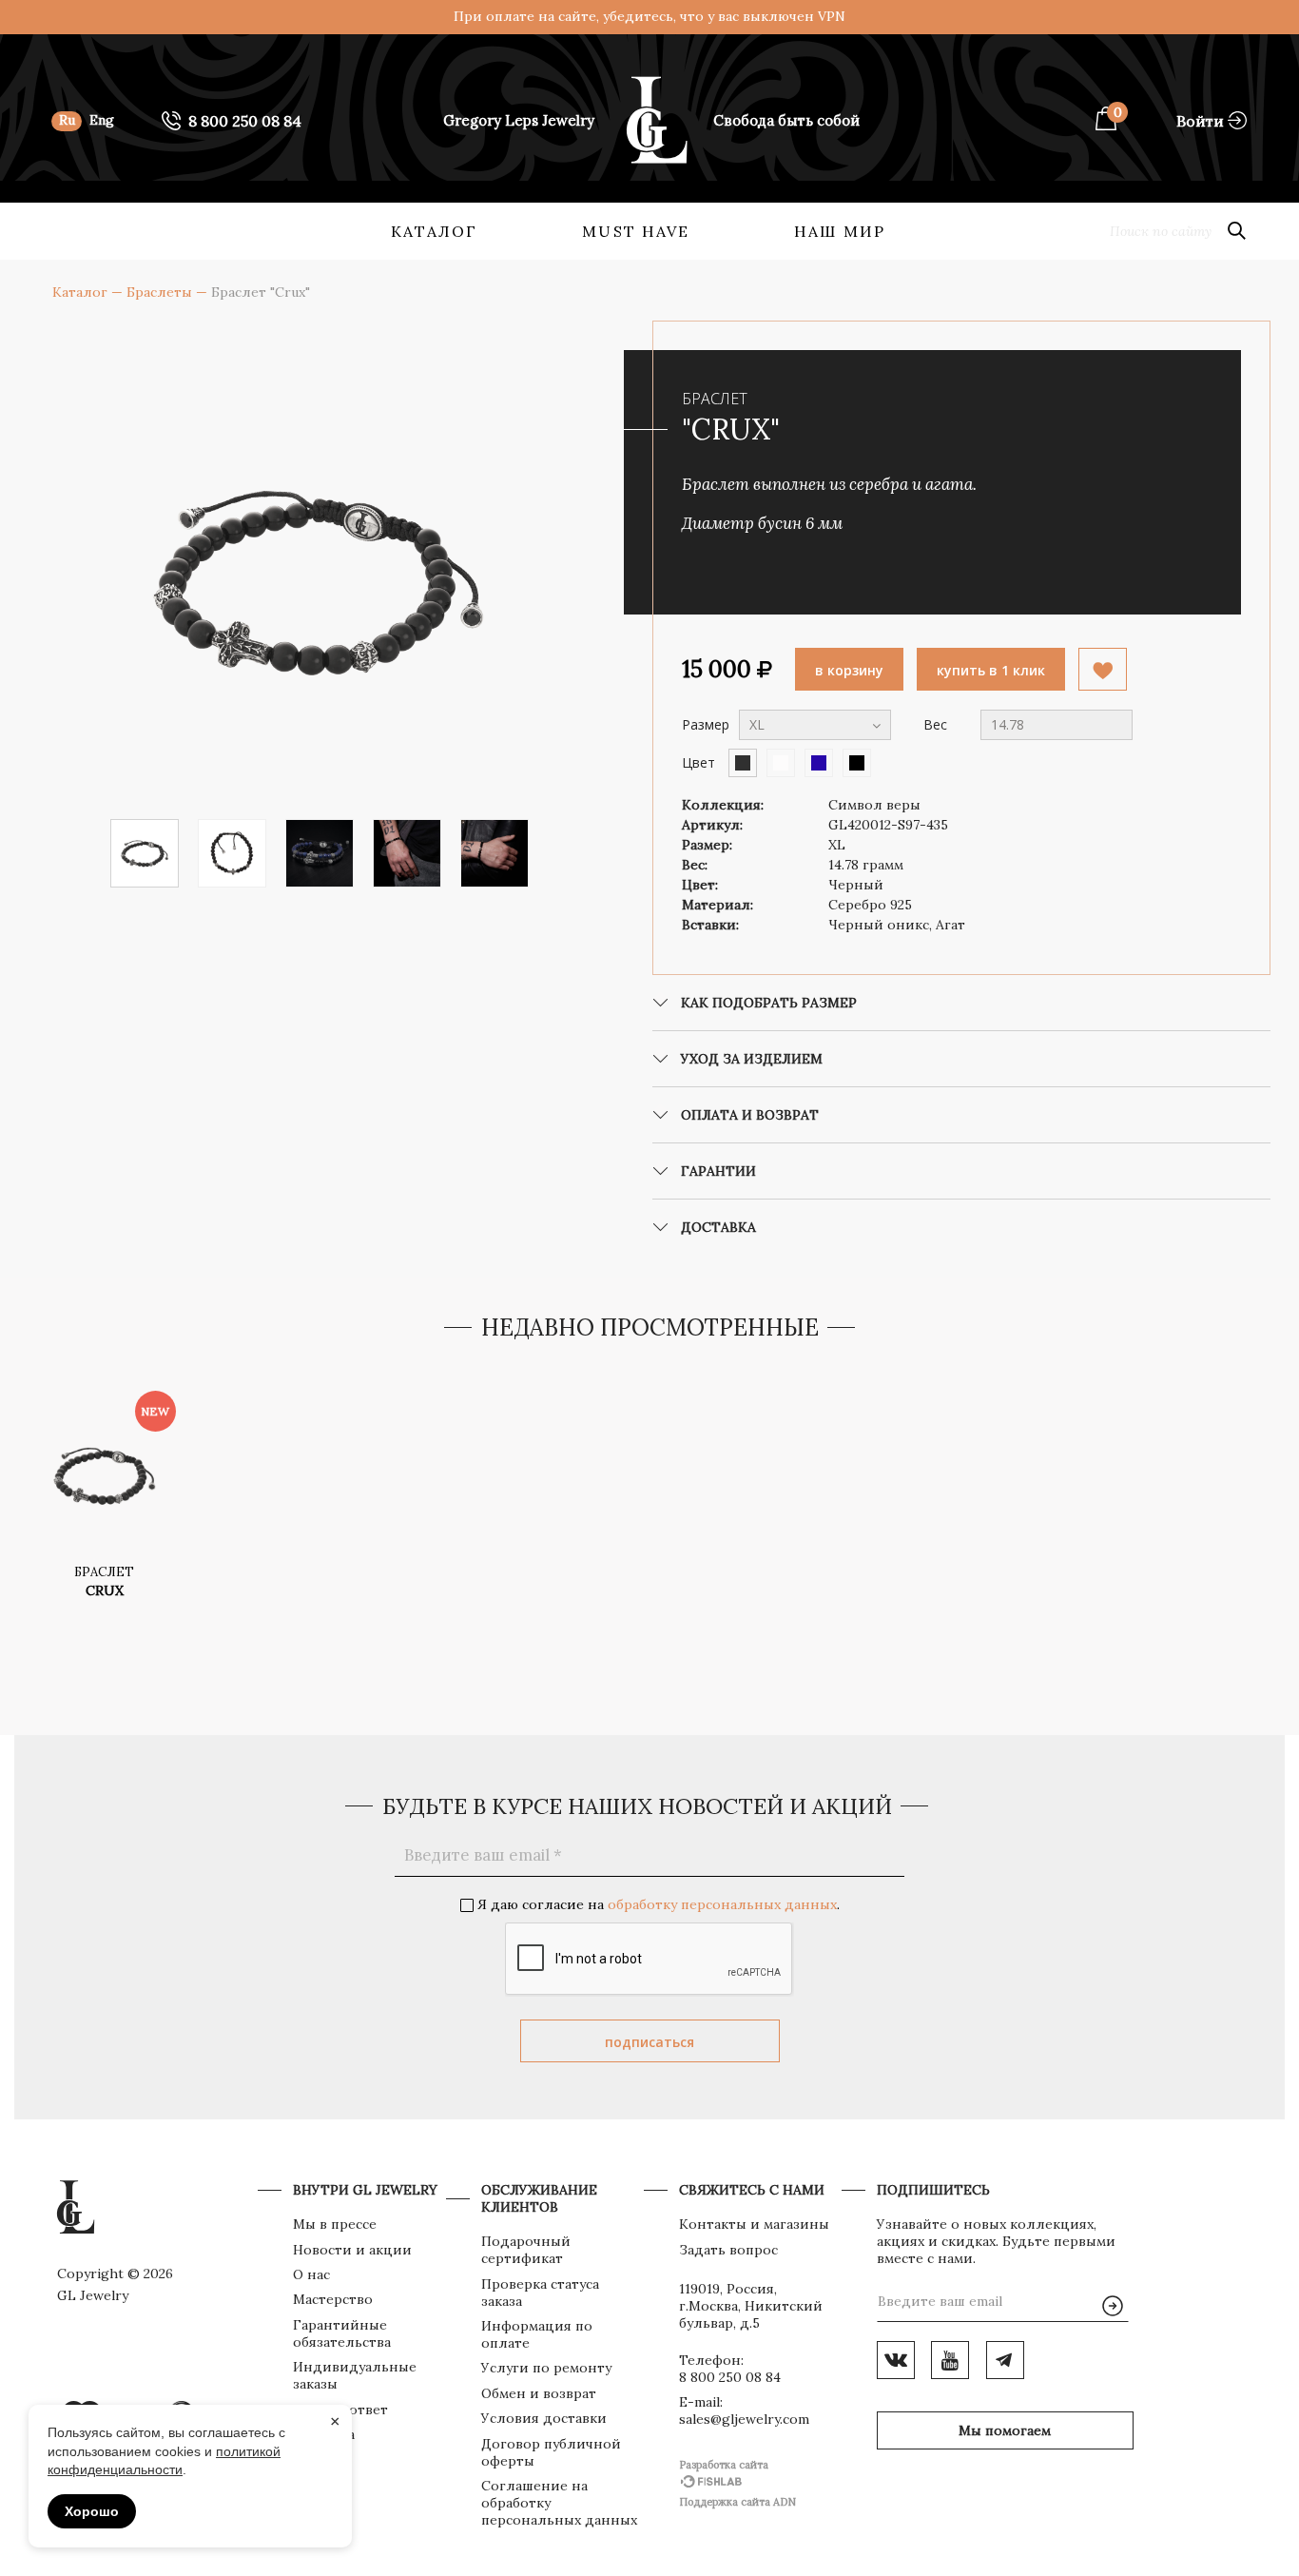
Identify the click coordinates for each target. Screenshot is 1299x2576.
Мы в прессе (335, 2224)
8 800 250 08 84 (730, 2377)
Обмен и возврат (539, 2393)
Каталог (435, 231)
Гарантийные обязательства (342, 2333)
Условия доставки (544, 2418)
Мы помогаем (1005, 2430)
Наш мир (840, 231)
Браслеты (159, 292)
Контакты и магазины (754, 2224)
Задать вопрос (728, 2250)
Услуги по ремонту (546, 2368)
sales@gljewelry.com (744, 2419)
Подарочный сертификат (526, 2250)
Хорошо (92, 2511)
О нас (311, 2274)
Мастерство (333, 2299)
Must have (636, 231)
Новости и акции (352, 2250)
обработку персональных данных (722, 1904)
